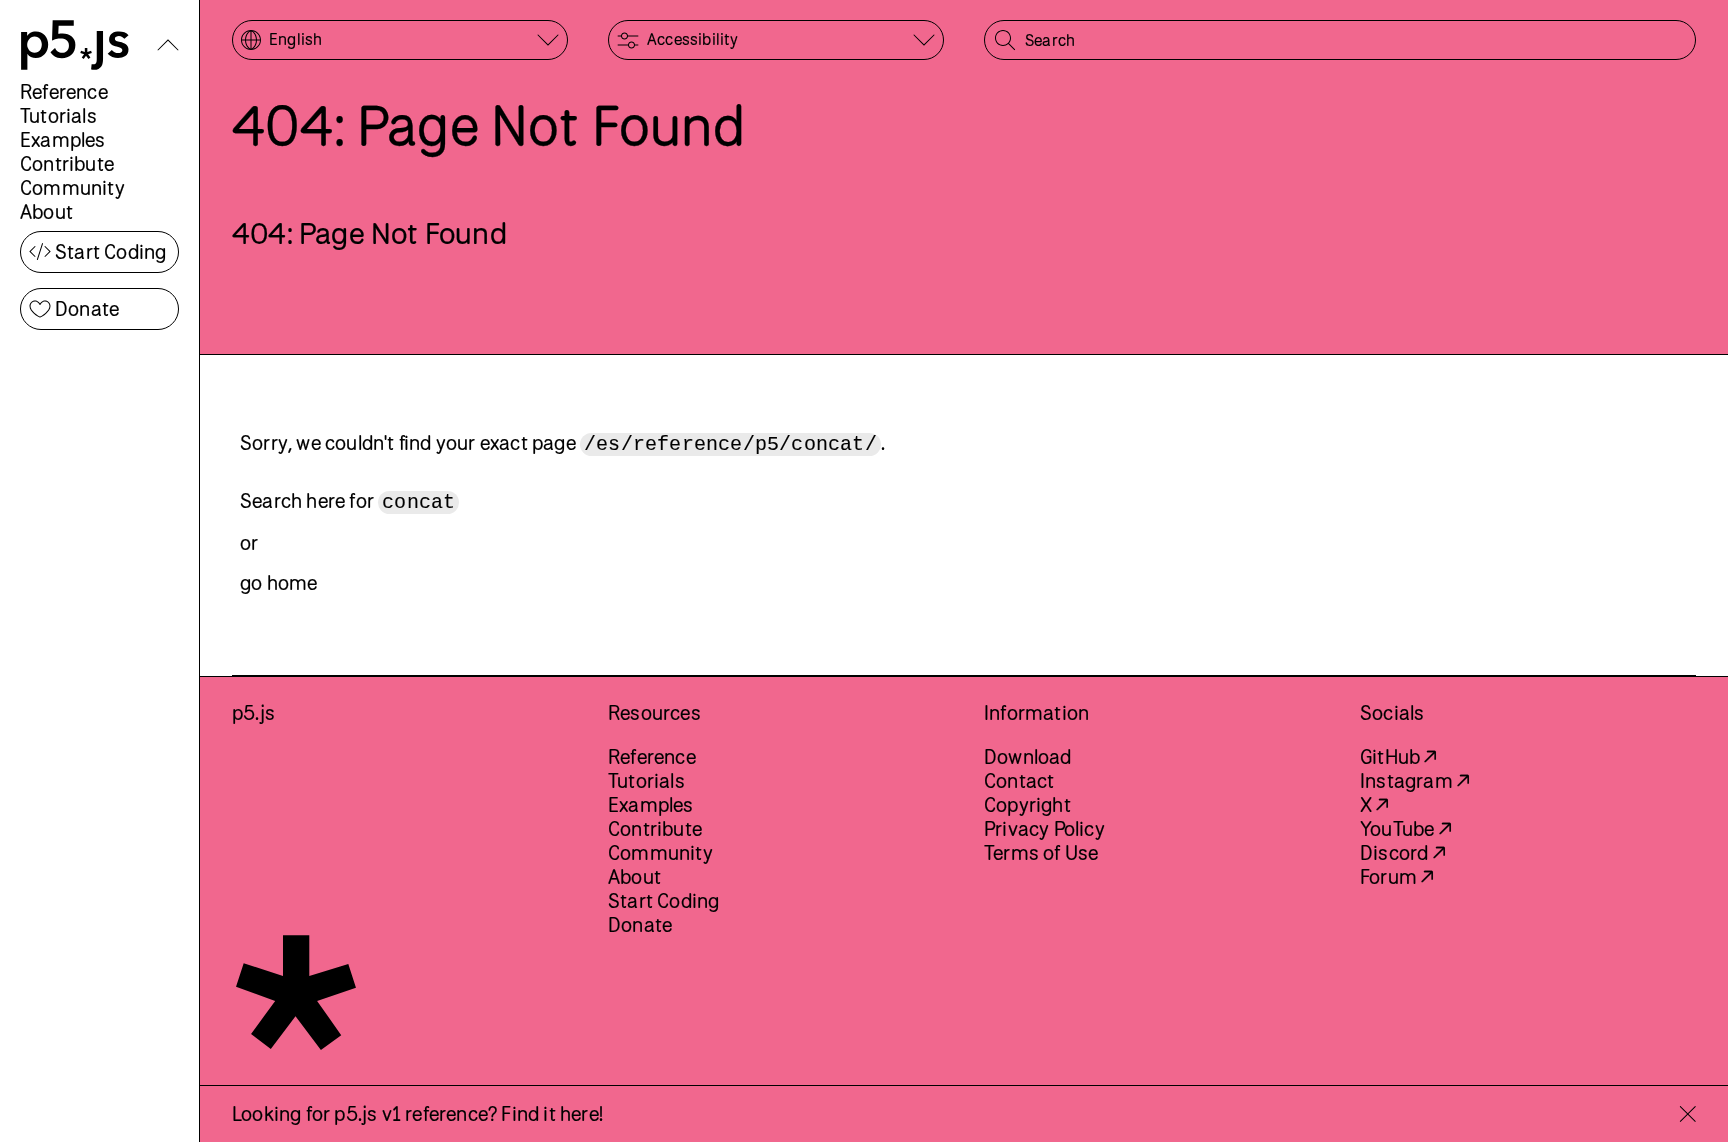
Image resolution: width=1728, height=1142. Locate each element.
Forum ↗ (1396, 876)
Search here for (347, 501)
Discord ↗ (1402, 852)
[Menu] (168, 45)
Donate (87, 308)
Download (1028, 756)
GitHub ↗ (1398, 756)
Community (72, 187)
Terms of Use (1041, 852)
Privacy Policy (1044, 828)
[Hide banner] (1687, 1114)
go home (278, 582)
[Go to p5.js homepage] (75, 45)
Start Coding (110, 251)
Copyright (1027, 804)
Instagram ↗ (1414, 780)
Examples (63, 139)
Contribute (67, 163)
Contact (1019, 780)
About (46, 211)
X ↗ (1374, 804)
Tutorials (58, 115)
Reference (64, 91)
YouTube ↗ (1405, 828)
